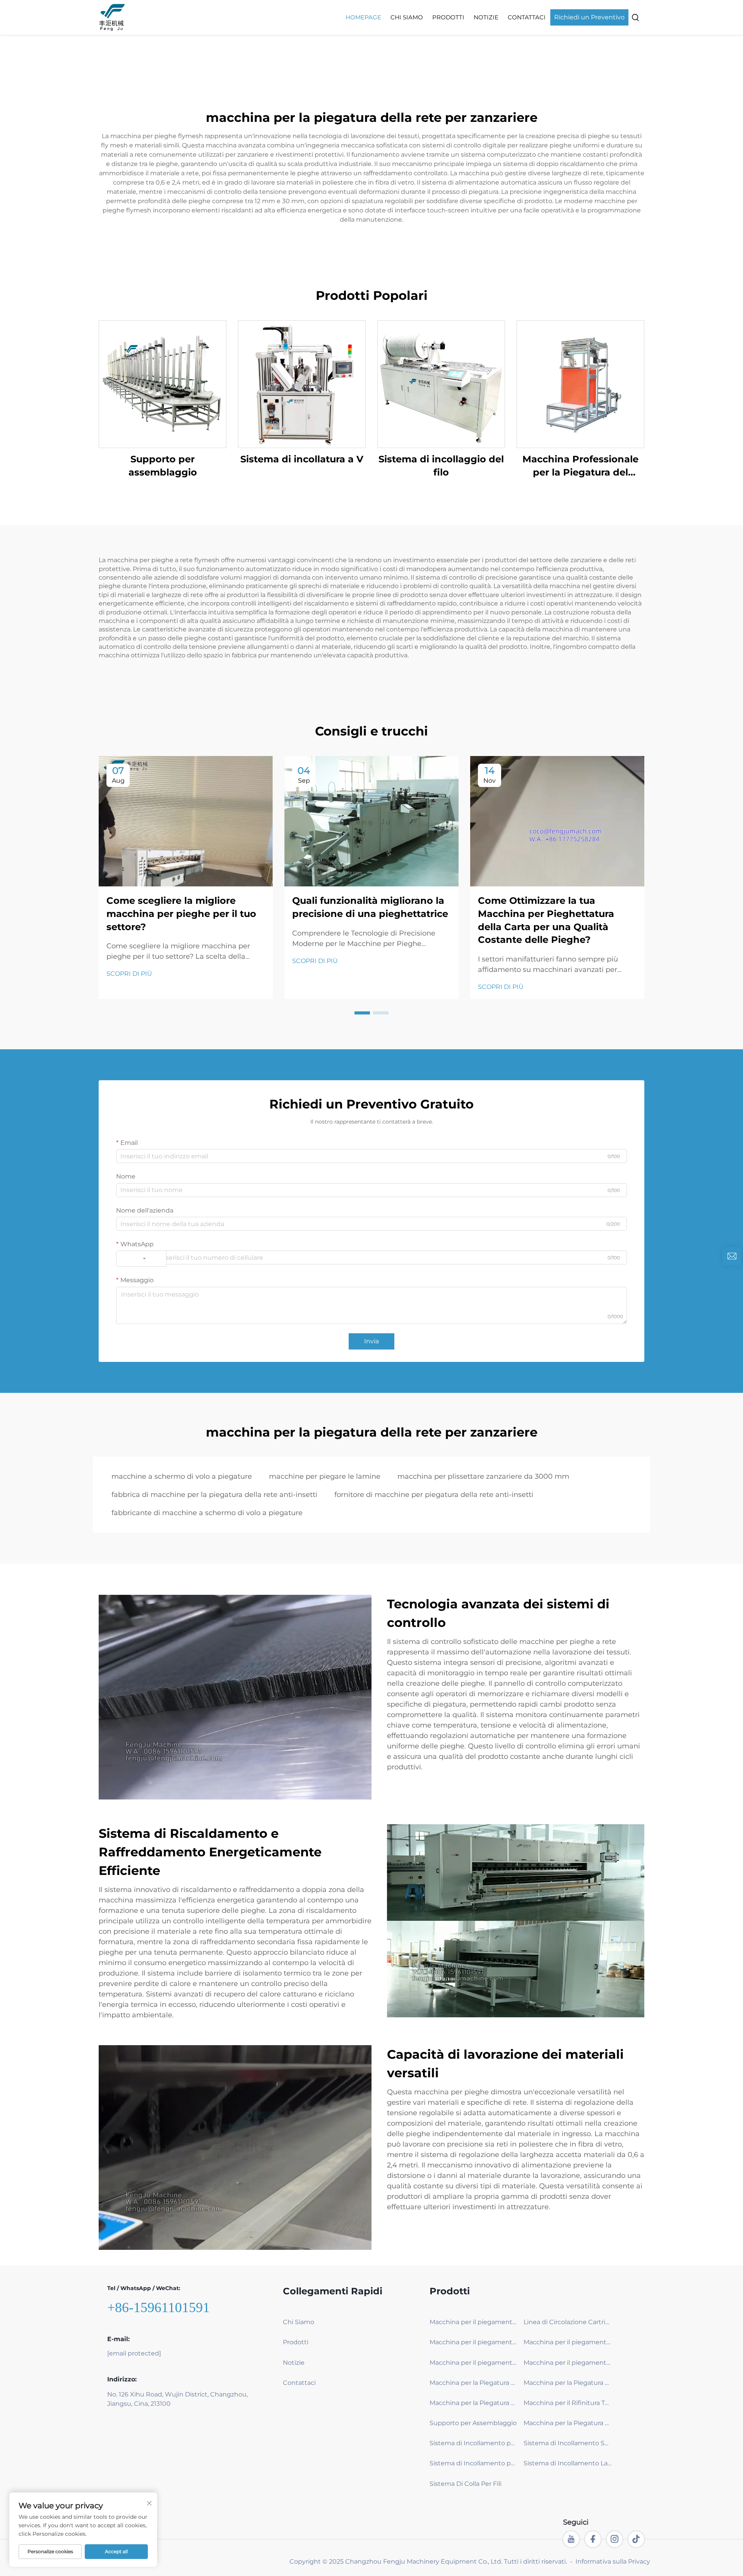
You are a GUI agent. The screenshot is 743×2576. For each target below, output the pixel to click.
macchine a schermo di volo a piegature (182, 1476)
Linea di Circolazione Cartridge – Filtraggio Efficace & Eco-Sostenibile (568, 2322)
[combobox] (141, 1259)
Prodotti (448, 17)
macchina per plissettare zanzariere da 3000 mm (483, 1476)
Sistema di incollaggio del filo (441, 466)
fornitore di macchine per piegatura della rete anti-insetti (434, 1495)
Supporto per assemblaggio (163, 466)
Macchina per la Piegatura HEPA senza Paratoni (474, 2403)
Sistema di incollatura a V (302, 459)
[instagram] (615, 2539)
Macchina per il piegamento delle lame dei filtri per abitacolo (568, 2363)
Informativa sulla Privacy (613, 2561)
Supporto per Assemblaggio (473, 2423)
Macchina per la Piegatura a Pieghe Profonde (568, 2423)
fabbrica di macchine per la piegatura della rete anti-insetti (214, 1495)
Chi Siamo (407, 17)
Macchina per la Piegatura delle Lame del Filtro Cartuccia (474, 2383)
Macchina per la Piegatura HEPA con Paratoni (568, 2383)
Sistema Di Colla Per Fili (466, 2484)
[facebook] (593, 2539)
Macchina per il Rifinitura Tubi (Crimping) (568, 2403)
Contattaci (527, 17)
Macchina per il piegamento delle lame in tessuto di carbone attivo (474, 2363)
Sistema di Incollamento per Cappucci (474, 2463)
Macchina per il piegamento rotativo (474, 2322)
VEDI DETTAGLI (163, 384)
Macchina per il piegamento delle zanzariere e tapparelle (474, 2342)
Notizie (486, 17)
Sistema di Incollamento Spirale (568, 2443)
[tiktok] (636, 2539)
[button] (362, 1013)
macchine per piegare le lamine (325, 1476)
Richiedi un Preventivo (589, 17)
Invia (371, 1341)
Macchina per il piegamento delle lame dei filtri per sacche (568, 2342)
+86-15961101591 (158, 2307)
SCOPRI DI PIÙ (129, 974)
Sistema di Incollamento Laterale (568, 2463)
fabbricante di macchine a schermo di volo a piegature (207, 1513)
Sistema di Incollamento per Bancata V (474, 2443)
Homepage (363, 17)
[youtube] (571, 2539)
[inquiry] (732, 1256)
